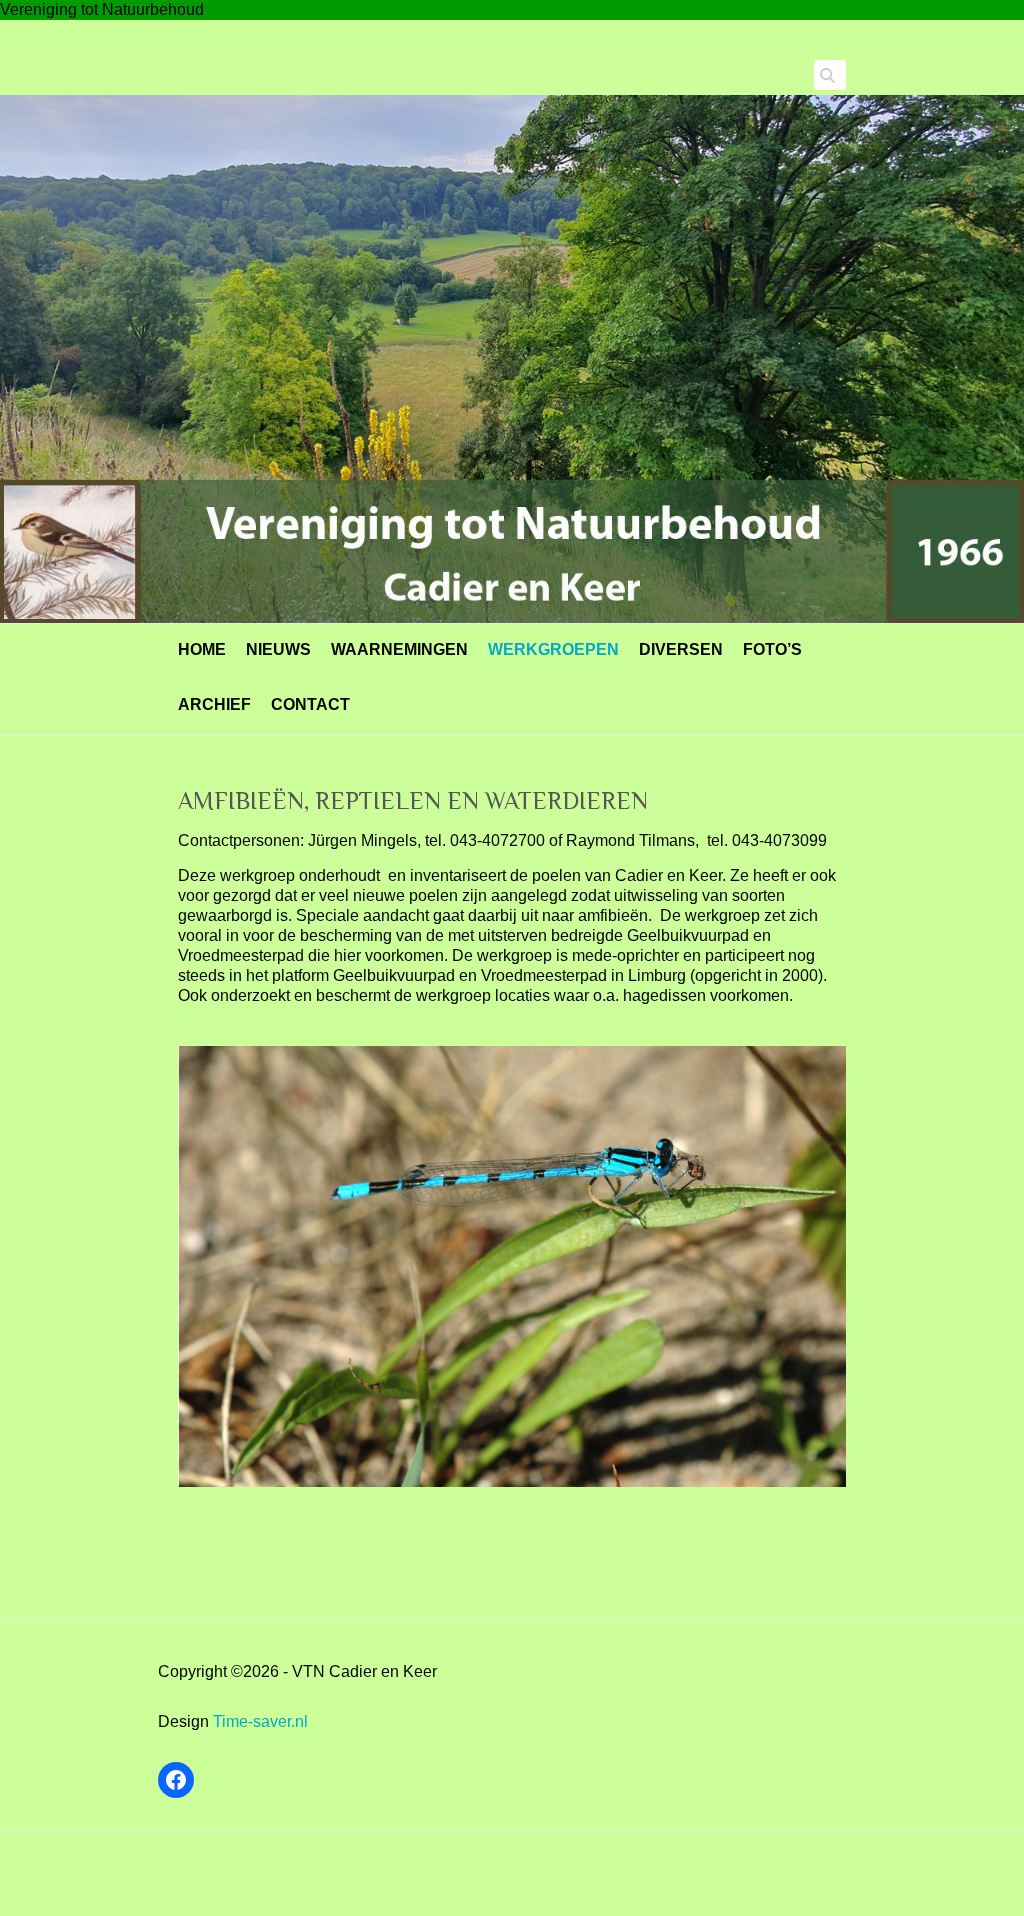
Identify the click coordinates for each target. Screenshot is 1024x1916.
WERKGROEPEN (553, 649)
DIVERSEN (681, 649)
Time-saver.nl (260, 1721)
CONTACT (310, 704)
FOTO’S (772, 649)
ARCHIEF (214, 704)
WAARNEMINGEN (399, 649)
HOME (202, 649)
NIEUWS (278, 649)
